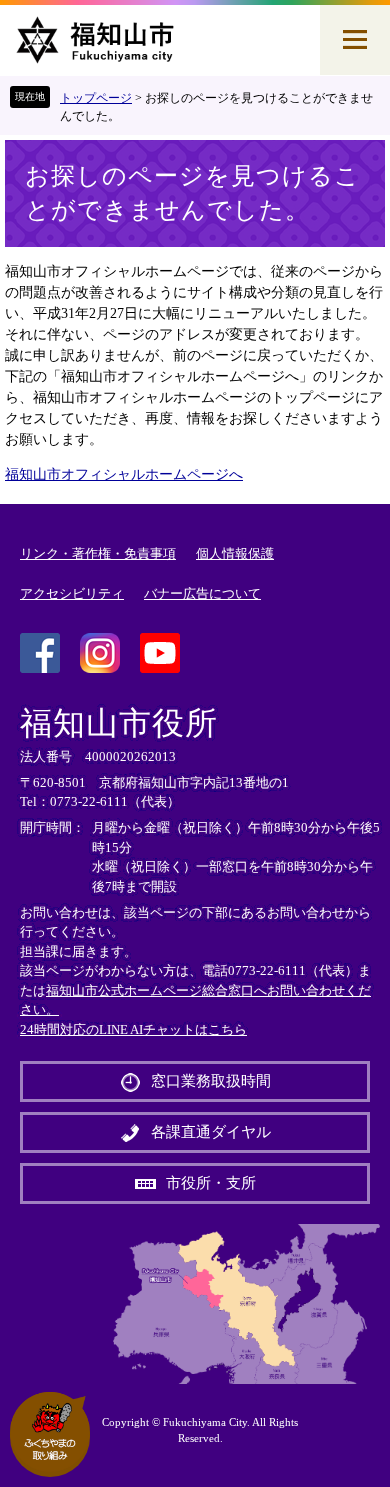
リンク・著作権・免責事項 (98, 553)
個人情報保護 (235, 553)
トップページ (96, 98)
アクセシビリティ (72, 593)
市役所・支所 (211, 1183)
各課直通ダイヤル (211, 1132)
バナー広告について (202, 593)
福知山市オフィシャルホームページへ (124, 474)
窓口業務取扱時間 (211, 1081)
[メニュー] (355, 40)
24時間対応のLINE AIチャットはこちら (133, 1029)
